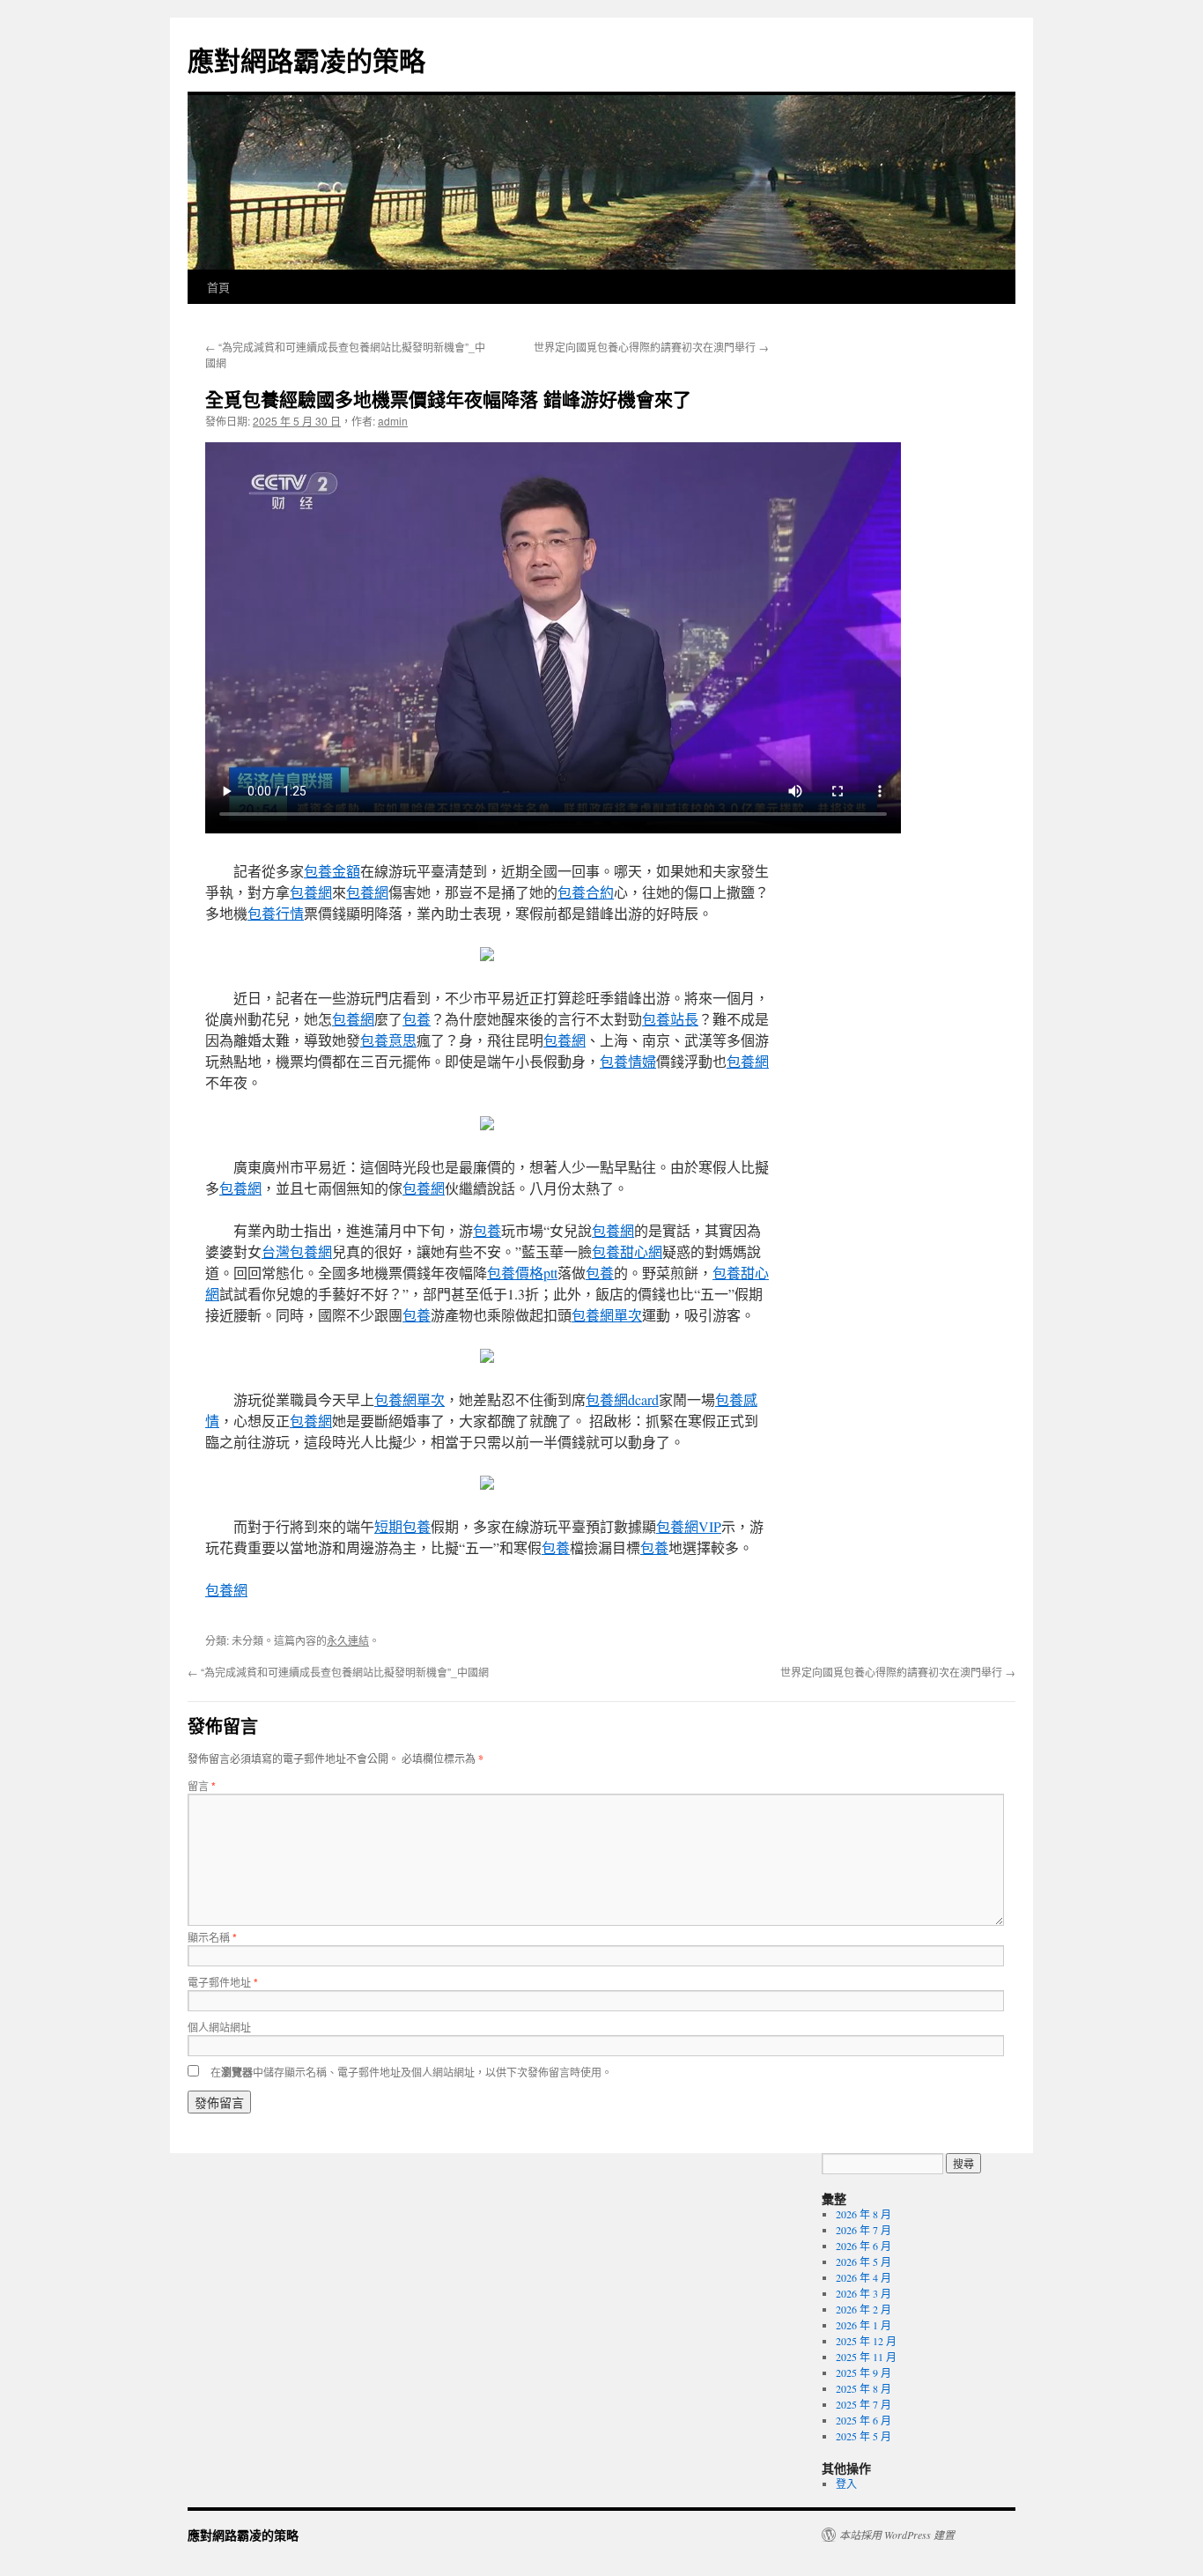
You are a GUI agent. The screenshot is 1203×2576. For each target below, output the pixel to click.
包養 (417, 1019)
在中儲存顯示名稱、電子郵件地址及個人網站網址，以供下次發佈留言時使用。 (411, 2072)
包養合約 (586, 892)
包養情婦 (628, 1061)
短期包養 (402, 1526)
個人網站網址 (219, 2027)
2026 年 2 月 (864, 2309)
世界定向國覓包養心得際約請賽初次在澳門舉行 (651, 347)
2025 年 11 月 (866, 2357)
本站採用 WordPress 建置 (897, 2535)
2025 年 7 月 (864, 2404)
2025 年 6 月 (864, 2420)
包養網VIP (689, 1526)
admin (393, 421)
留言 (202, 1785)
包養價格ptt (522, 1273)
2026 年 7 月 (864, 2230)
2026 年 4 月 (864, 2277)
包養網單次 (607, 1315)
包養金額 (332, 871)
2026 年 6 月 (864, 2246)
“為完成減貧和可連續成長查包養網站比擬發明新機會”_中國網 (338, 1672)
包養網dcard (622, 1399)
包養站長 (670, 1019)
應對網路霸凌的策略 (306, 59)
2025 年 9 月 (864, 2372)
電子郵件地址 (223, 1982)
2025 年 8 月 (864, 2388)
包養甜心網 (627, 1251)
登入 (846, 2483)
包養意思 (388, 1040)
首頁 (218, 287)
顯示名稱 (212, 1937)
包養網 (311, 892)
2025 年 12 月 (866, 2341)
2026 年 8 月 (864, 2214)
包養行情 (276, 913)
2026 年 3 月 (864, 2293)
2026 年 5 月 (864, 2261)
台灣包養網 (297, 1251)
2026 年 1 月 (864, 2325)
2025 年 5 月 (864, 2436)
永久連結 (348, 1640)
